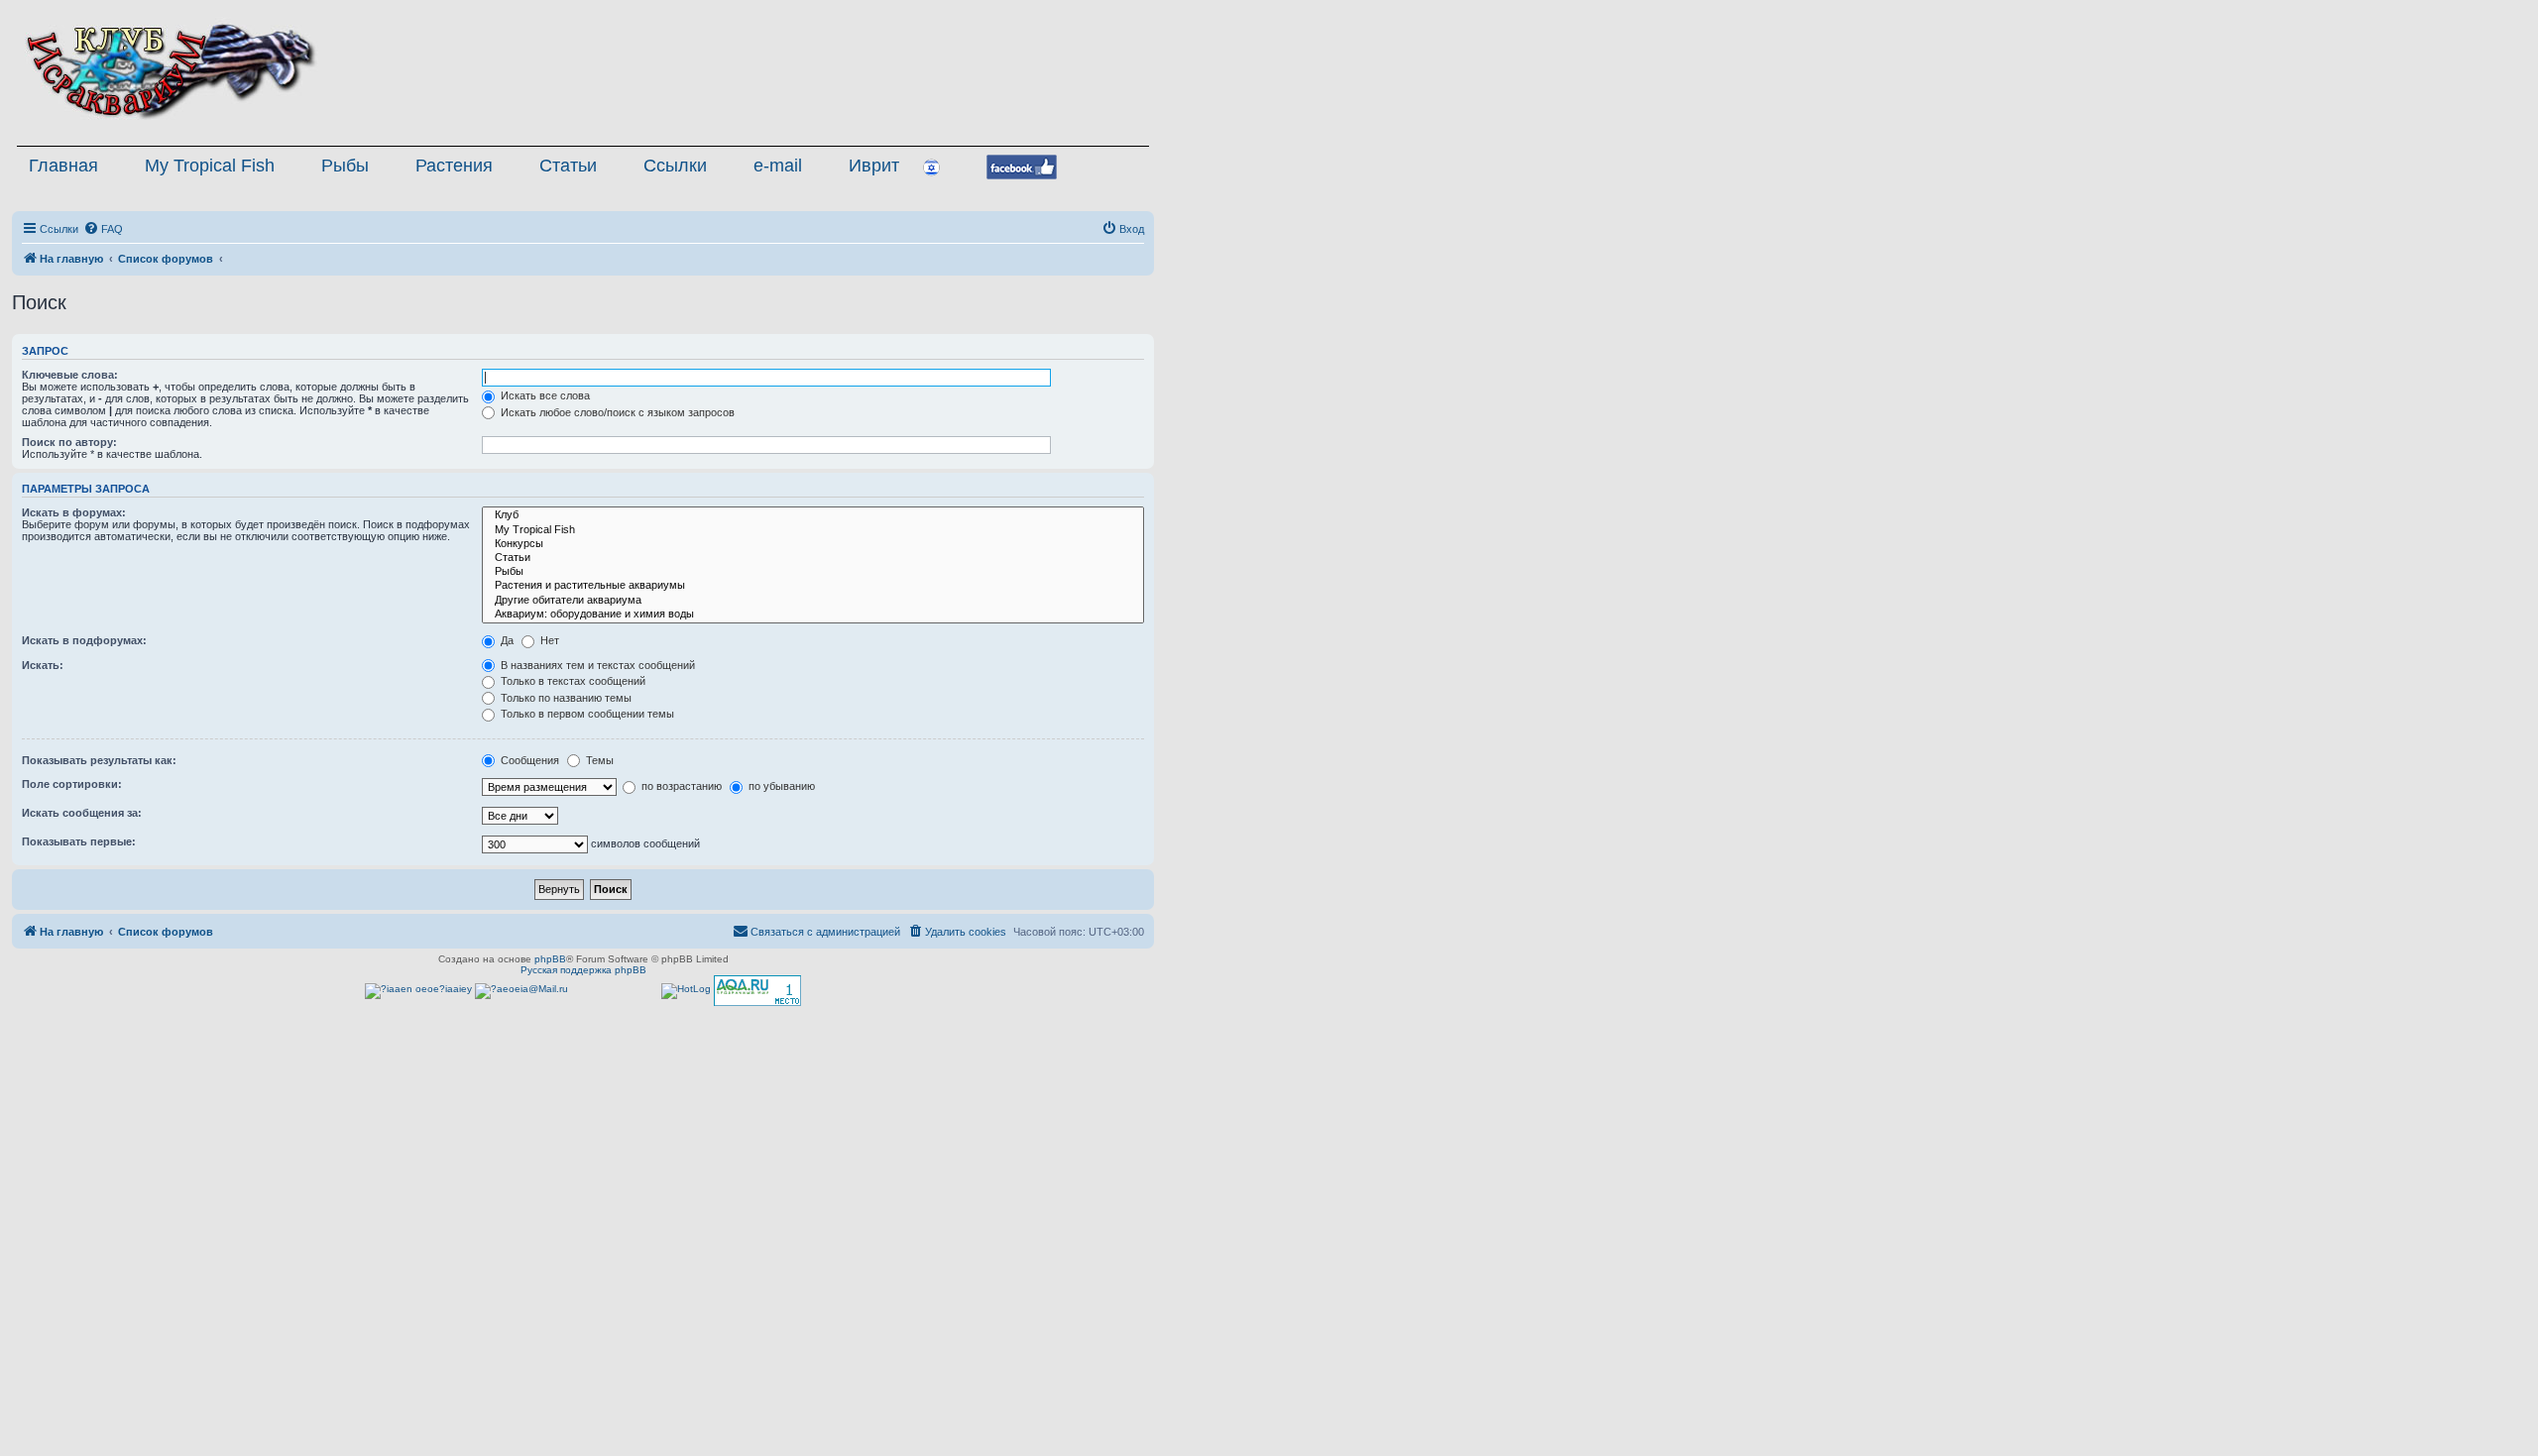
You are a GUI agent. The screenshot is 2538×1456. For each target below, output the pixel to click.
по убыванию (780, 786)
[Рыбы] (813, 572)
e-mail (778, 166)
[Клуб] (813, 515)
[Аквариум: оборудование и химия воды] (813, 615)
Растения (454, 166)
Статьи (568, 166)
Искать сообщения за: (82, 813)
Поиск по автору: (69, 442)
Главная (63, 166)
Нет (548, 640)
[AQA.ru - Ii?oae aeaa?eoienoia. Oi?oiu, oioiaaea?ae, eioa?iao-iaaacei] (757, 991)
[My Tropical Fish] (813, 530)
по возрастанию (680, 786)
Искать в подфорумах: (84, 640)
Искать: (43, 665)
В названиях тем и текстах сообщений (596, 665)
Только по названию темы (565, 698)
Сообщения (528, 760)
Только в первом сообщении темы (586, 714)
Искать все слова (544, 395)
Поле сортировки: (72, 784)
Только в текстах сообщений (572, 681)
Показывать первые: (79, 841)
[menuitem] (103, 229)
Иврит (874, 166)
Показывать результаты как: (99, 760)
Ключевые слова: (70, 375)
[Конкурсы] (813, 544)
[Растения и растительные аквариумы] (813, 586)
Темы (598, 760)
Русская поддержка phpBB (583, 970)
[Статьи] (813, 558)
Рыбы (345, 166)
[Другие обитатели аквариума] (813, 601)
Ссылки (675, 166)
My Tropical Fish (210, 166)
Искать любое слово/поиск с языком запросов (616, 412)
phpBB (550, 959)
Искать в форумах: (74, 512)
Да (506, 640)
